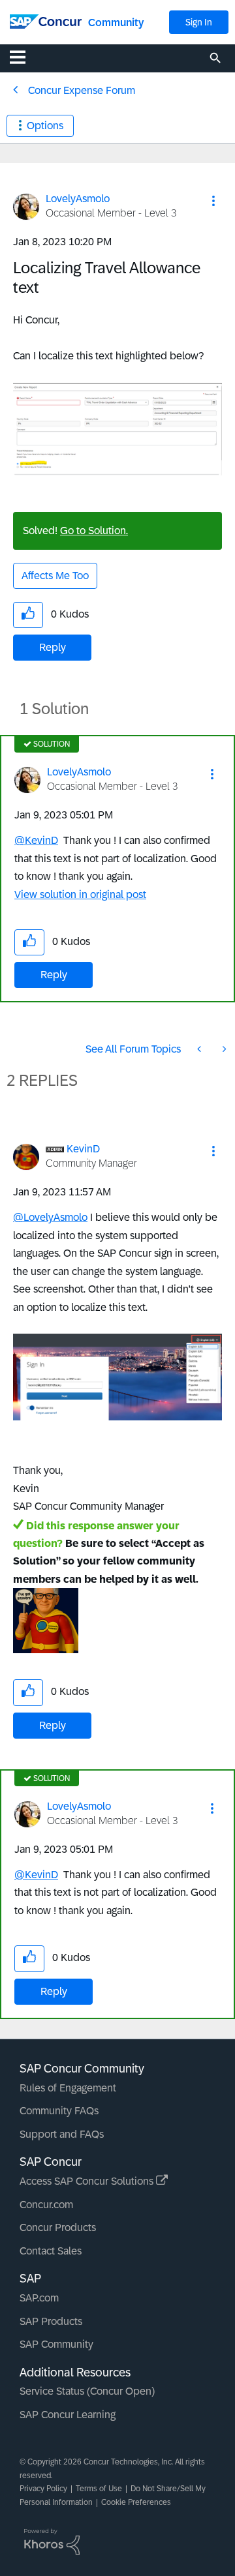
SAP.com (39, 2298)
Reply (53, 647)
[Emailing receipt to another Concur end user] (223, 1049)
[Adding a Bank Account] (200, 1049)
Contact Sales (51, 2251)
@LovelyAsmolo (50, 1217)
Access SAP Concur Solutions (88, 2181)
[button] (213, 201)
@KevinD (36, 840)
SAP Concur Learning (68, 2415)
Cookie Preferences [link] (136, 2502)
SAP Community (56, 2344)
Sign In (199, 22)
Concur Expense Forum (82, 90)
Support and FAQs (62, 2134)
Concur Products (58, 2227)
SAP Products (51, 2321)
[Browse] (24, 57)
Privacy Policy (43, 2489)
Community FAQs (59, 2111)
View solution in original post (80, 894)
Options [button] (45, 126)
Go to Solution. (94, 531)
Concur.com (46, 2205)
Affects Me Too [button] (55, 576)
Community (116, 22)
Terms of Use (99, 2489)
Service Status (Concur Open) (87, 2391)
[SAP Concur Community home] (46, 21)
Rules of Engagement (68, 2088)
